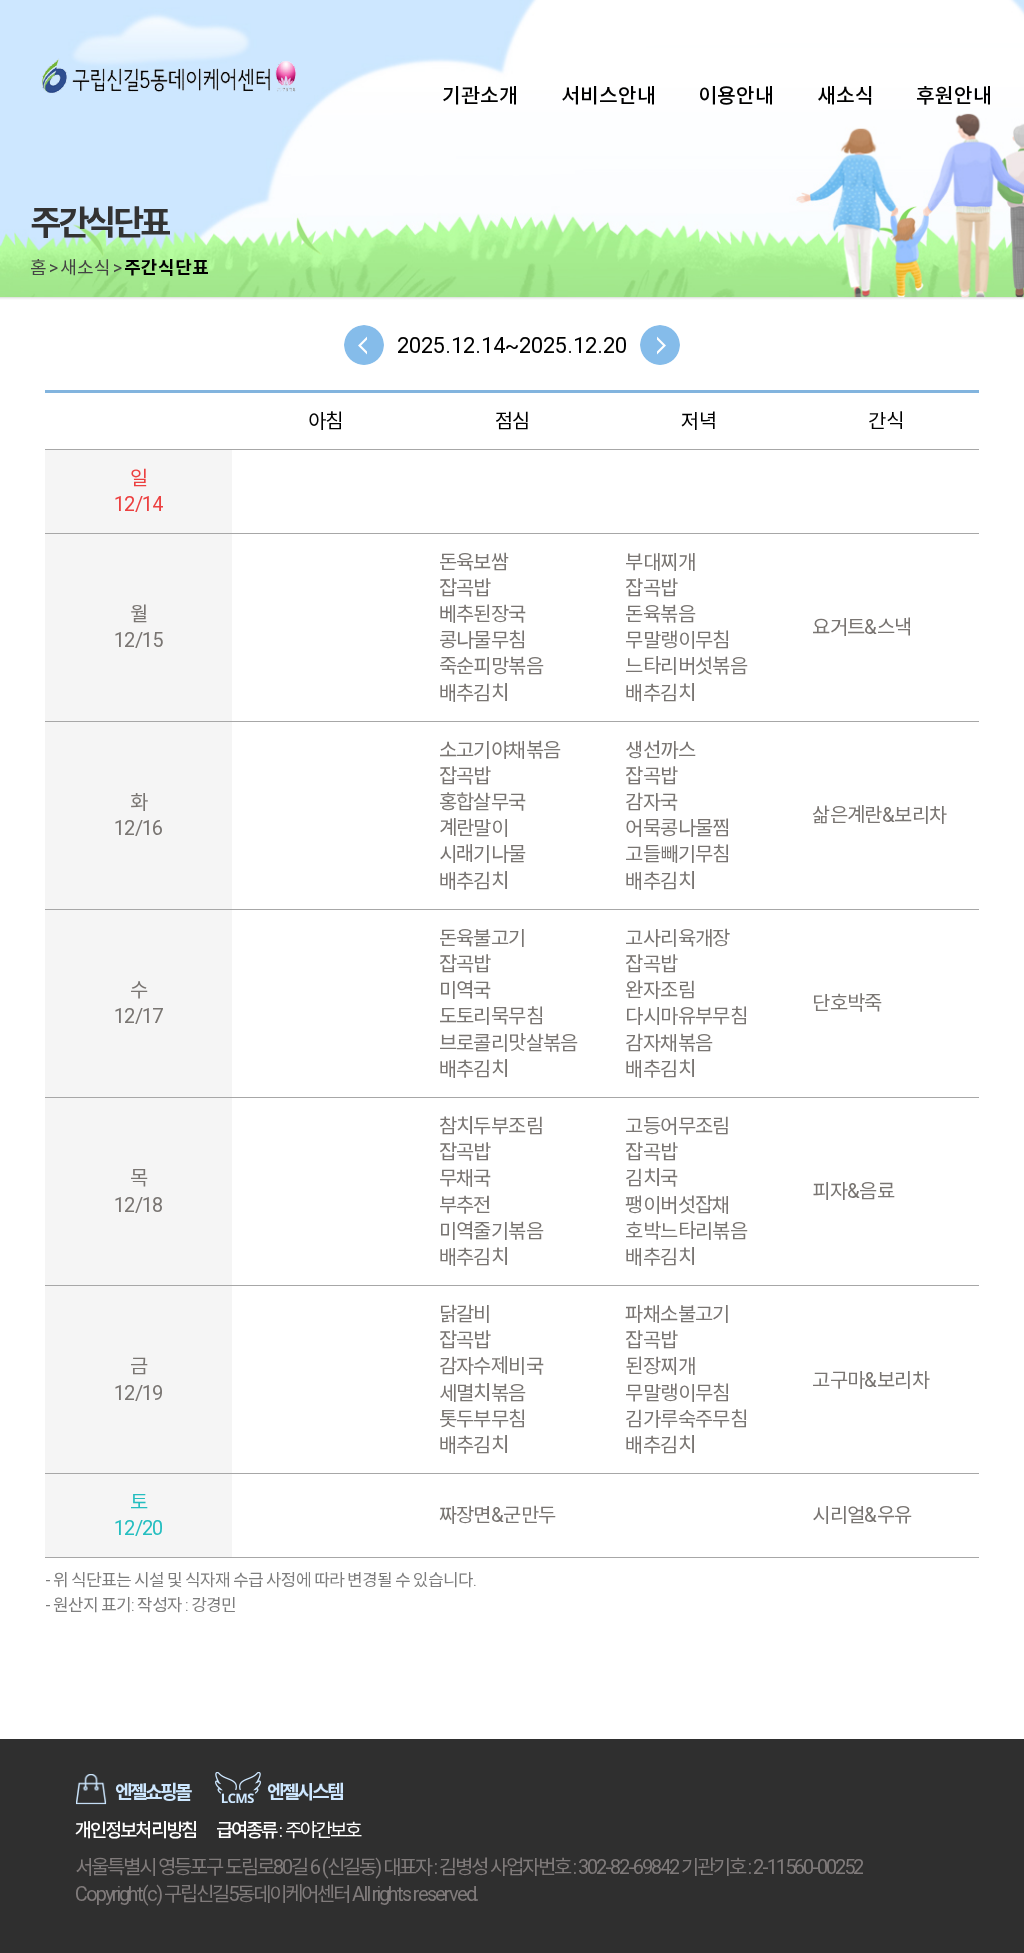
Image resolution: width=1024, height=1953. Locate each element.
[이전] (364, 345)
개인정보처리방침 (135, 1830)
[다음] (660, 345)
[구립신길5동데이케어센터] (170, 80)
